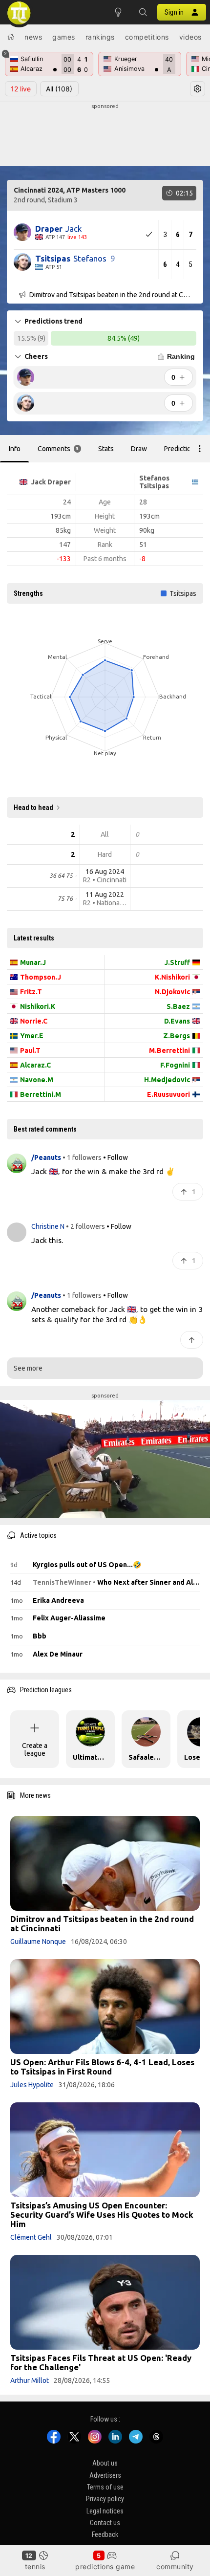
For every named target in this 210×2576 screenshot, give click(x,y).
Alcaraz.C (35, 1065)
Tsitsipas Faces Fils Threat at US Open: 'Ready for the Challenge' (101, 2362)
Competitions (147, 37)
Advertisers (105, 2475)
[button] (143, 12)
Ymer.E (32, 1036)
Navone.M (37, 1080)
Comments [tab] (58, 449)
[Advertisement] (105, 135)
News (33, 37)
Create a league (35, 1749)
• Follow (115, 1157)
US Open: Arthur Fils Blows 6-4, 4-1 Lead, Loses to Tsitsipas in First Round (102, 2067)
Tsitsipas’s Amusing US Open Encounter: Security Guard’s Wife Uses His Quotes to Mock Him (102, 2215)
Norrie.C (34, 1021)
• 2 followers (85, 1226)
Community (175, 2566)
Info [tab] (15, 449)
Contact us (105, 2523)
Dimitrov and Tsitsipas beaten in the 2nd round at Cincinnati (102, 1923)
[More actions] (200, 449)
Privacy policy (105, 2499)
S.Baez (178, 1006)
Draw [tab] (139, 449)
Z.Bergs (177, 1036)
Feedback (105, 2535)
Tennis (35, 2566)
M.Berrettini (169, 1050)
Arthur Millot (30, 2380)
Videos (190, 37)
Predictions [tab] (181, 449)
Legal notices (105, 2511)
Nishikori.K (38, 1006)
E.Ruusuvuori (168, 1094)
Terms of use (105, 2487)
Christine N (49, 1226)
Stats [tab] (106, 449)
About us (105, 2464)
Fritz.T (31, 992)
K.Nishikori (172, 977)
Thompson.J (41, 977)
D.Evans (177, 1021)
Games (64, 37)
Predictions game (105, 2566)
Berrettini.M (41, 1094)
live (21, 89)
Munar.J (33, 962)
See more (28, 1368)
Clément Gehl (31, 2237)
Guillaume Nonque (38, 1942)
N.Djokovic (172, 992)
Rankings (100, 37)
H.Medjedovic (167, 1080)
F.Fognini (175, 1065)
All (59, 89)
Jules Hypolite (32, 2085)
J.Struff (177, 962)
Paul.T (30, 1050)
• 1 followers (82, 1157)
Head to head (33, 808)
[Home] (11, 37)
